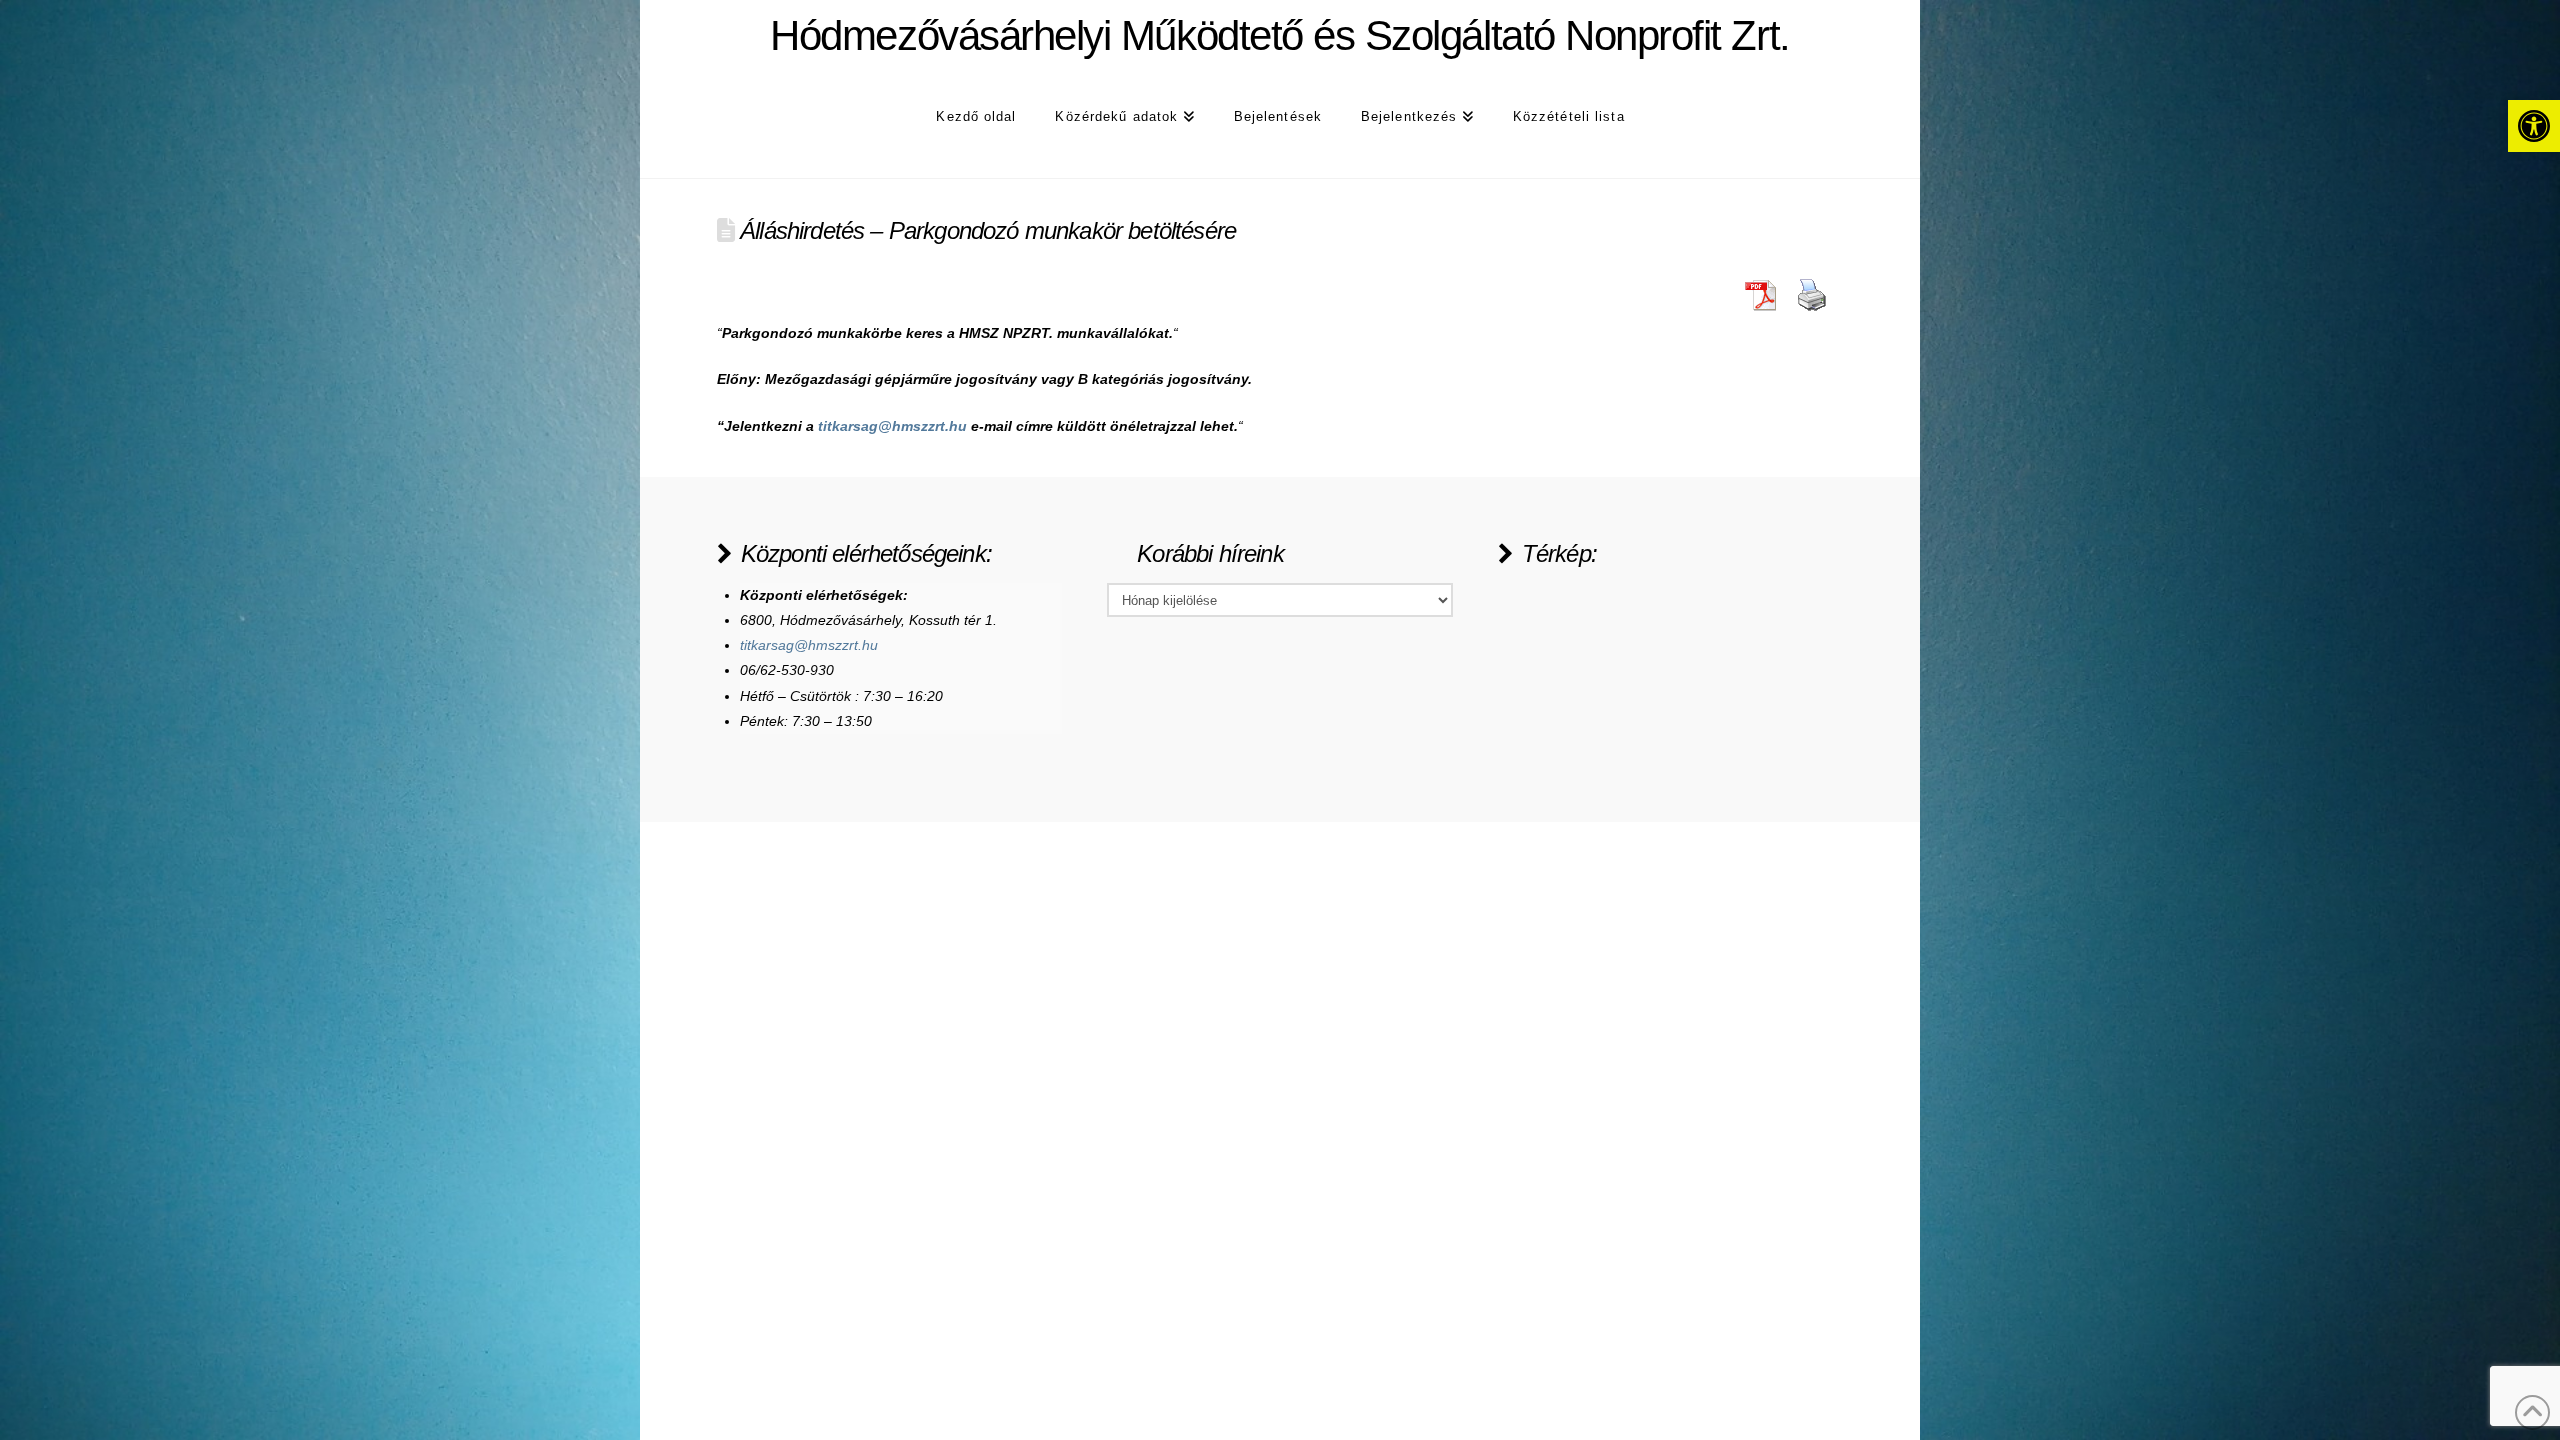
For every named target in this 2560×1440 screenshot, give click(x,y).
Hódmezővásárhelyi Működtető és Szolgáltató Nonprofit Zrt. (1279, 36)
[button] (2534, 126)
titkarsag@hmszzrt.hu (892, 426)
